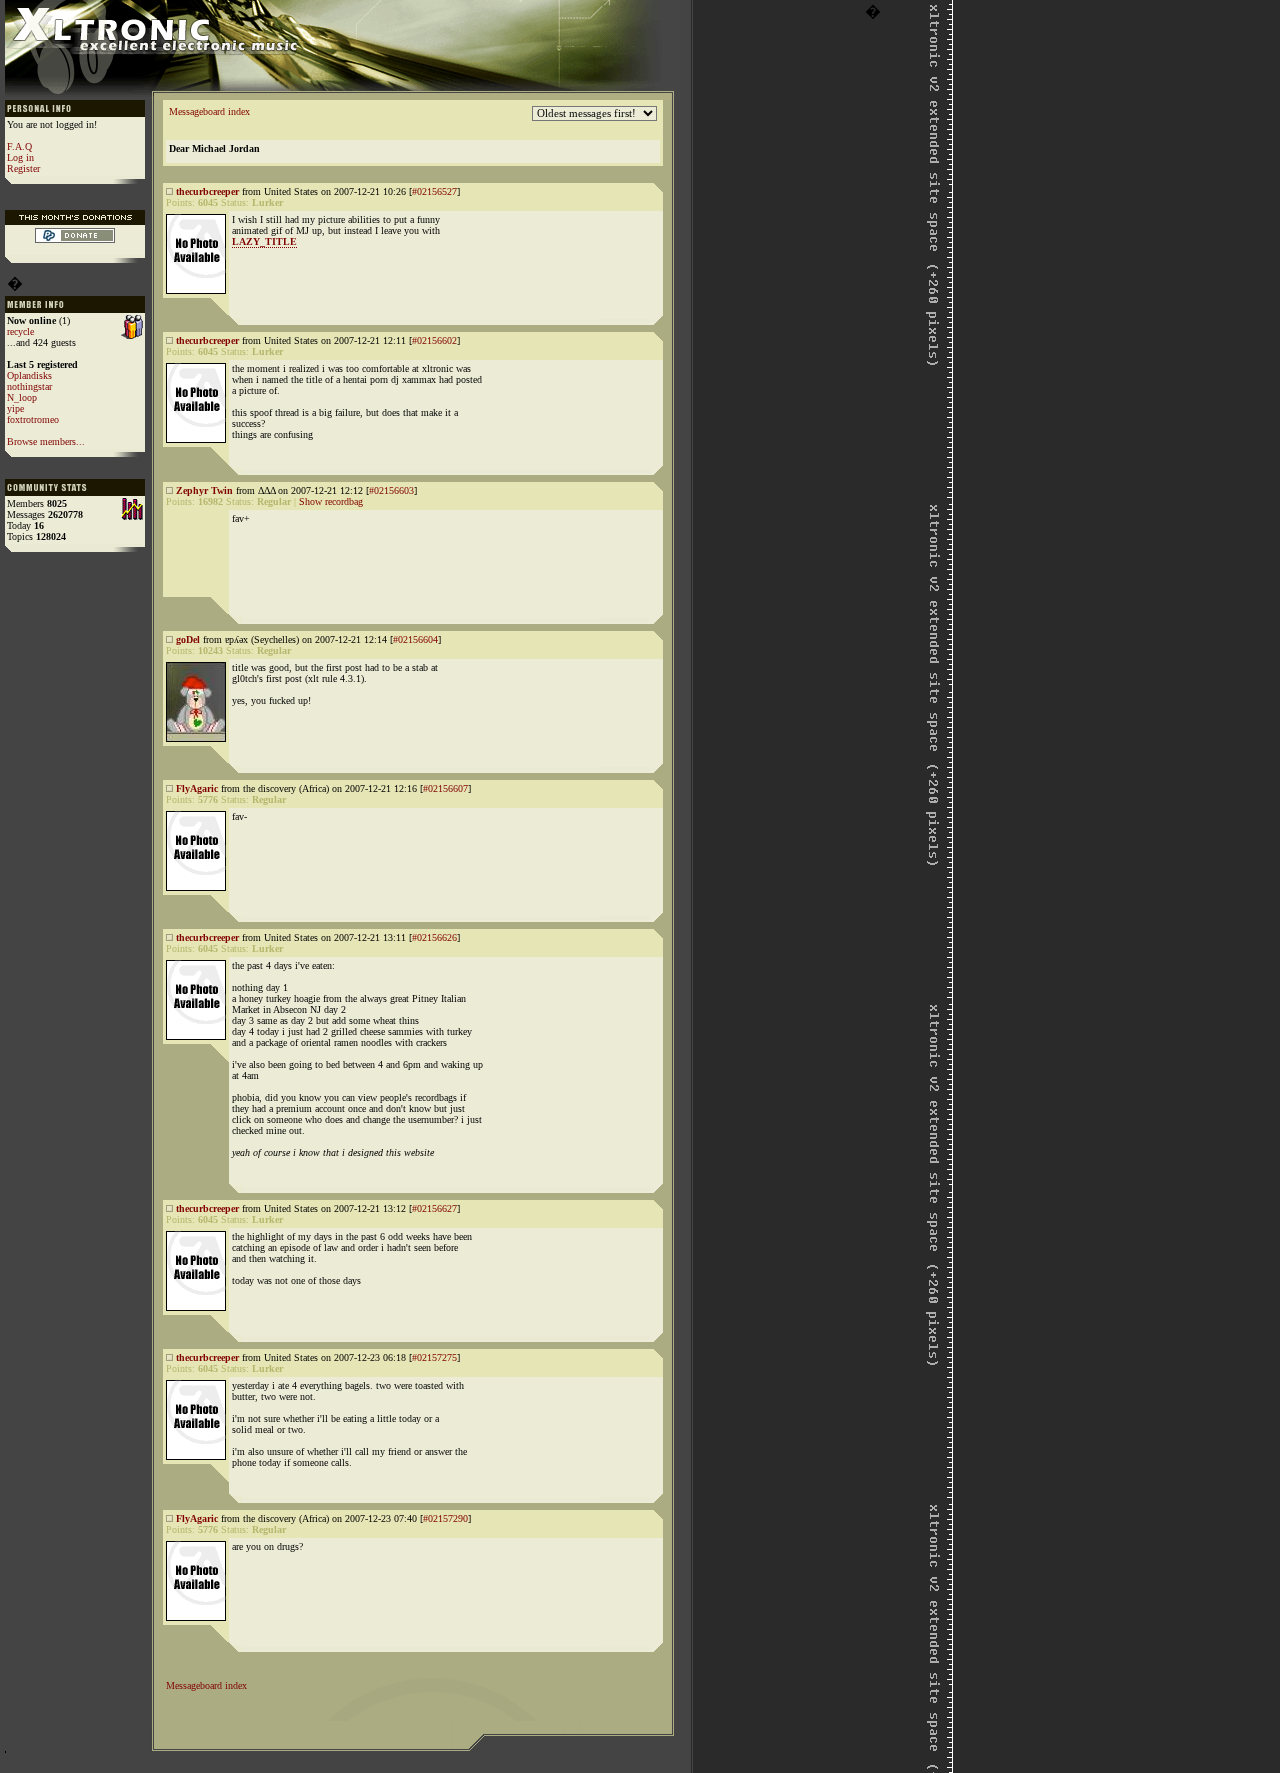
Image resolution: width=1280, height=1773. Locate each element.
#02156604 (415, 639)
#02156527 (434, 191)
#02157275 (434, 1357)
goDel (188, 639)
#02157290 (445, 1518)
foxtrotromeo (33, 419)
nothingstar (29, 386)
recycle (20, 331)
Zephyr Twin (204, 490)
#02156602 (434, 340)
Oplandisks (29, 375)
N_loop (22, 397)
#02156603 (391, 490)
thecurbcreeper (207, 191)
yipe (15, 408)
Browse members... (46, 441)
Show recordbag (331, 501)
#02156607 (445, 788)
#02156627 (434, 1208)
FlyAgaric (197, 788)
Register (23, 168)
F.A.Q (19, 146)
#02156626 (434, 937)
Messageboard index (209, 111)
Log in (20, 157)
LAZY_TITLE (264, 241)
